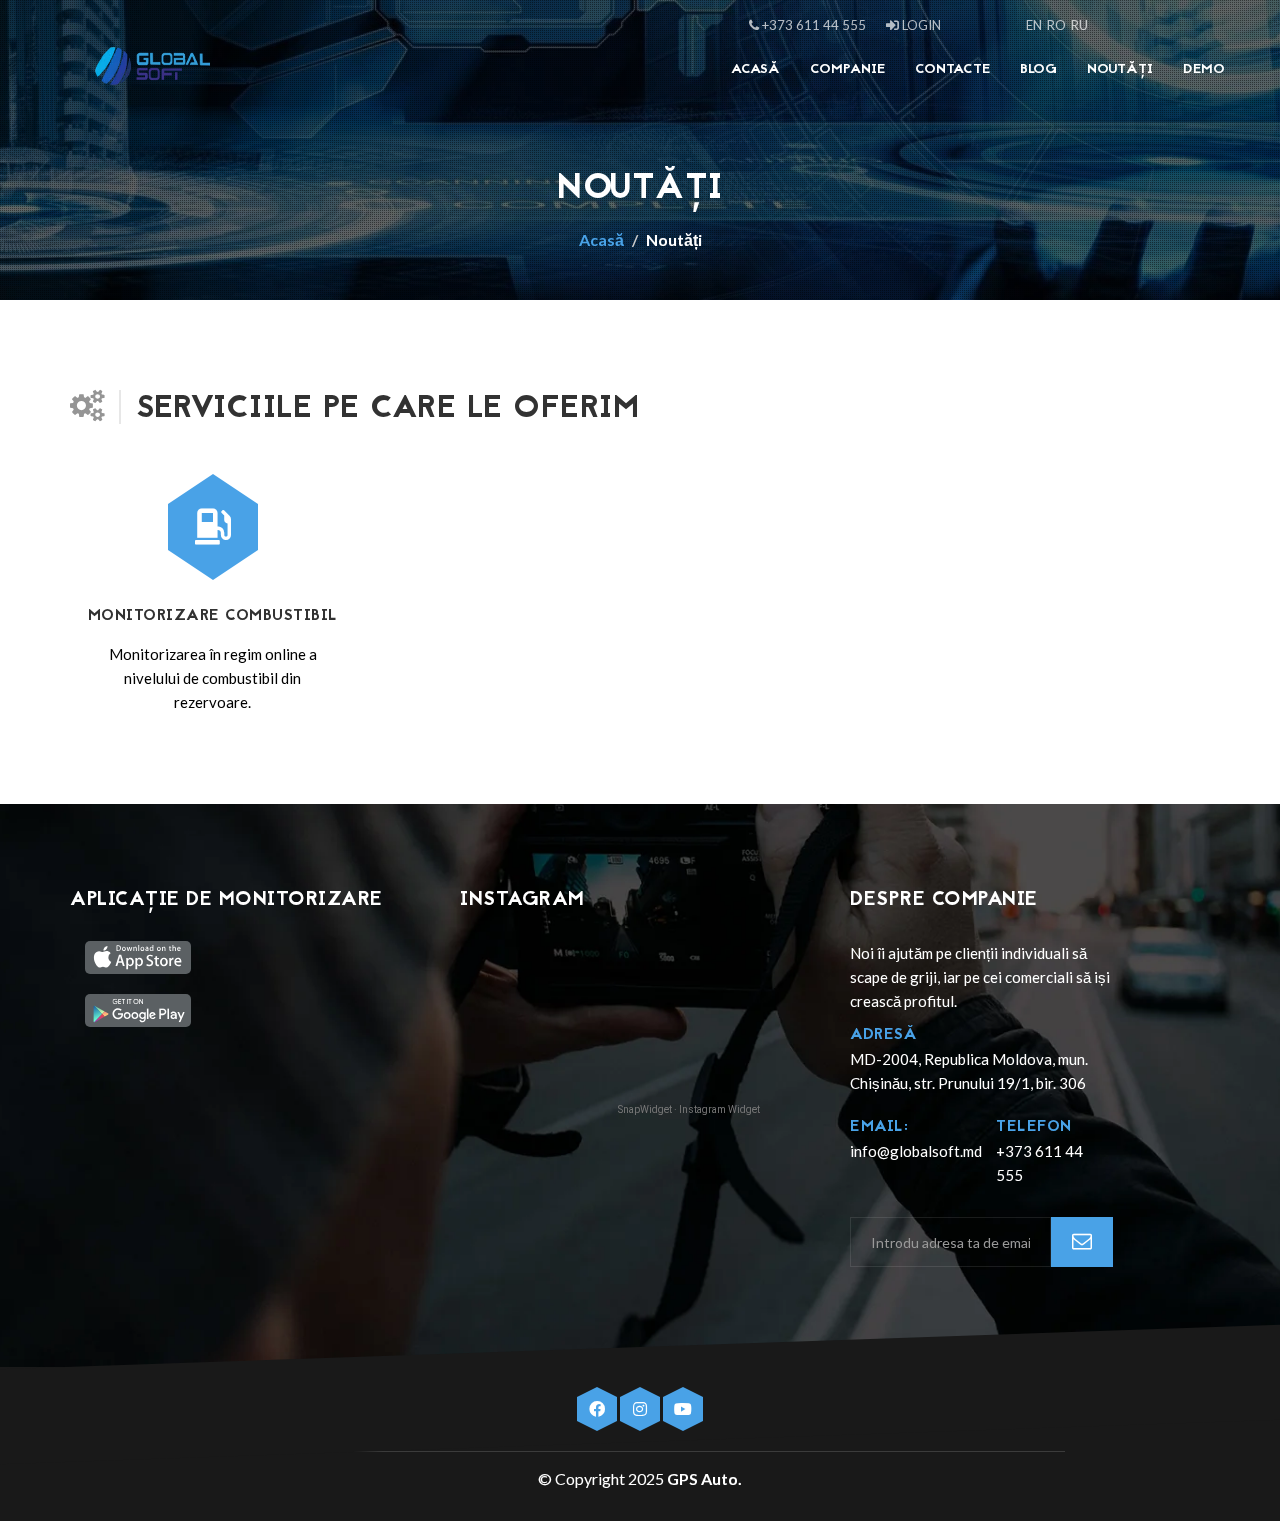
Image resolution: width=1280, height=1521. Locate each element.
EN (1034, 25)
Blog (1038, 69)
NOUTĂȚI (1120, 69)
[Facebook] (598, 1409)
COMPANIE (847, 69)
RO (1056, 25)
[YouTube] (683, 1409)
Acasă (755, 69)
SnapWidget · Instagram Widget (689, 1109)
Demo (1204, 69)
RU (1079, 25)
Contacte (952, 69)
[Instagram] (641, 1409)
